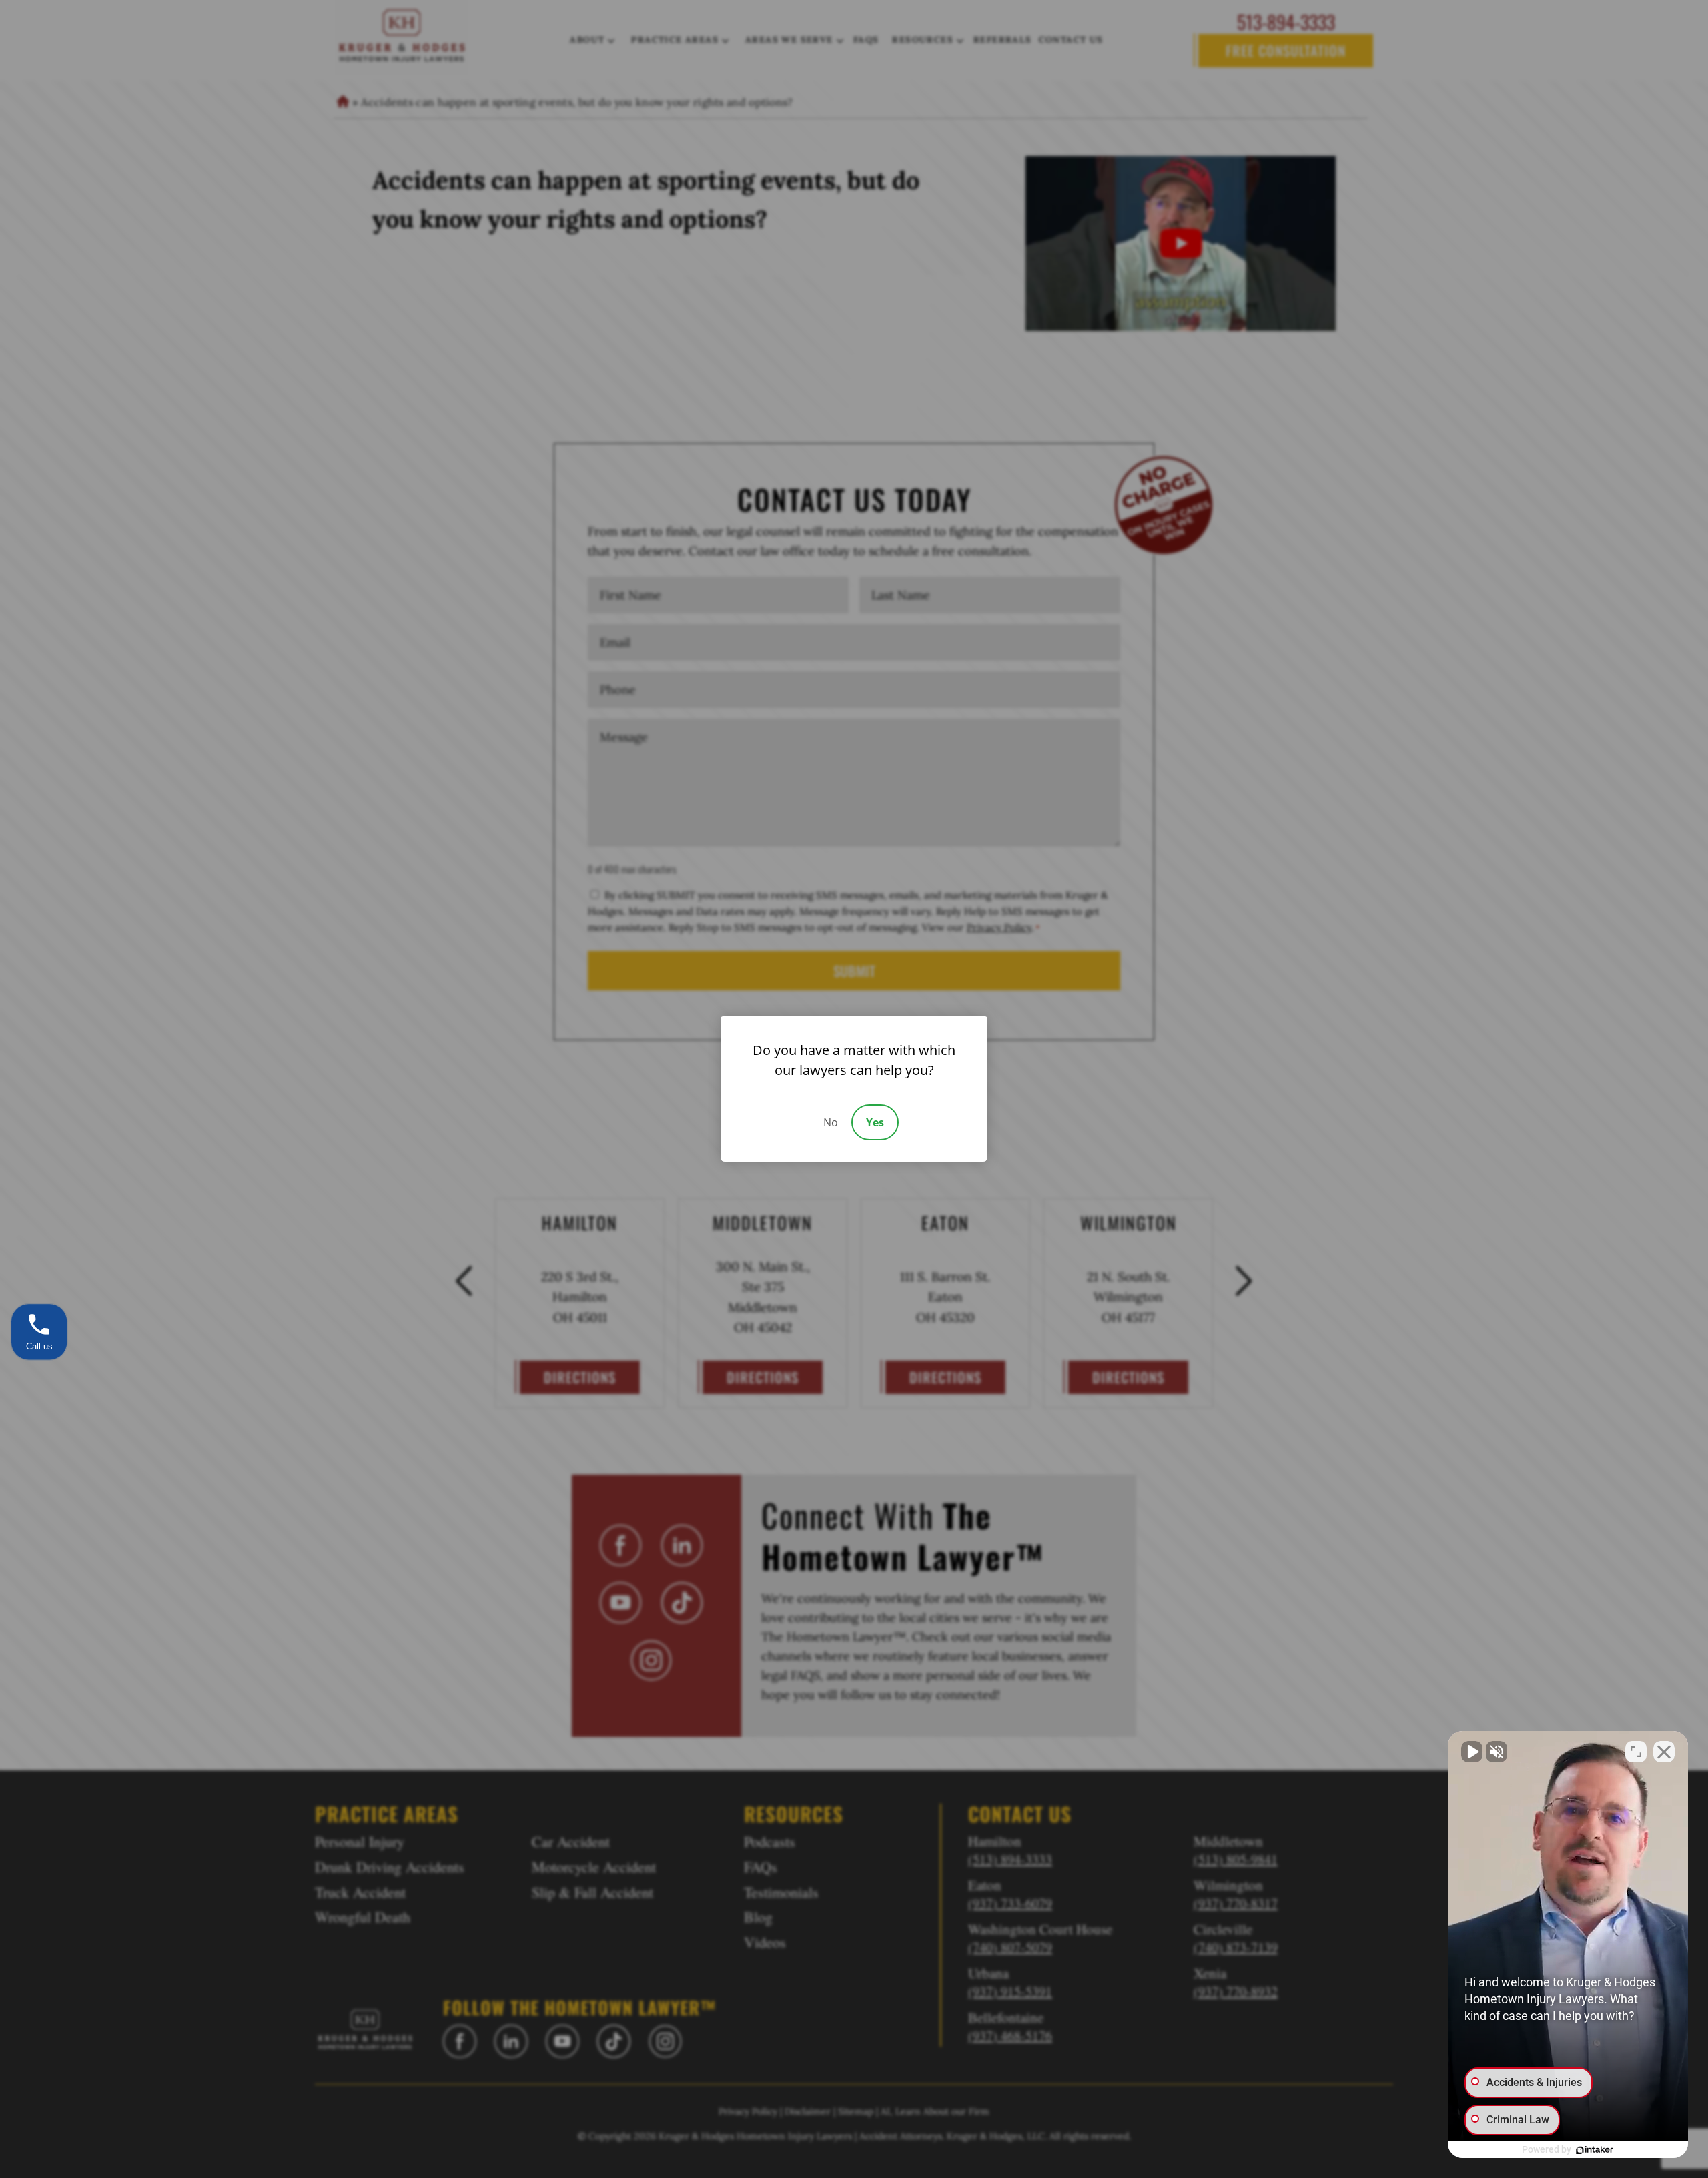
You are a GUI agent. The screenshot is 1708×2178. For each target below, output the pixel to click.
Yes (875, 1122)
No (831, 1122)
